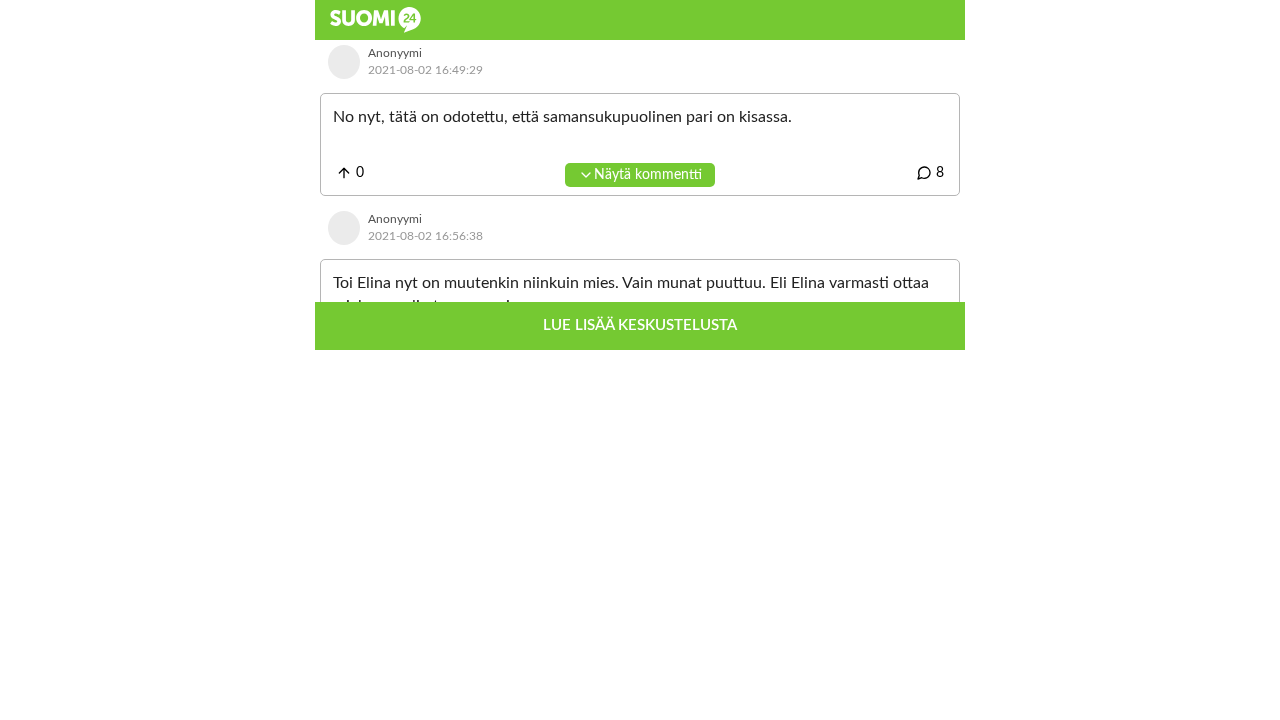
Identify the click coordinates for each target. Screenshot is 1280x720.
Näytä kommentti (648, 175)
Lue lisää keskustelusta (640, 325)
